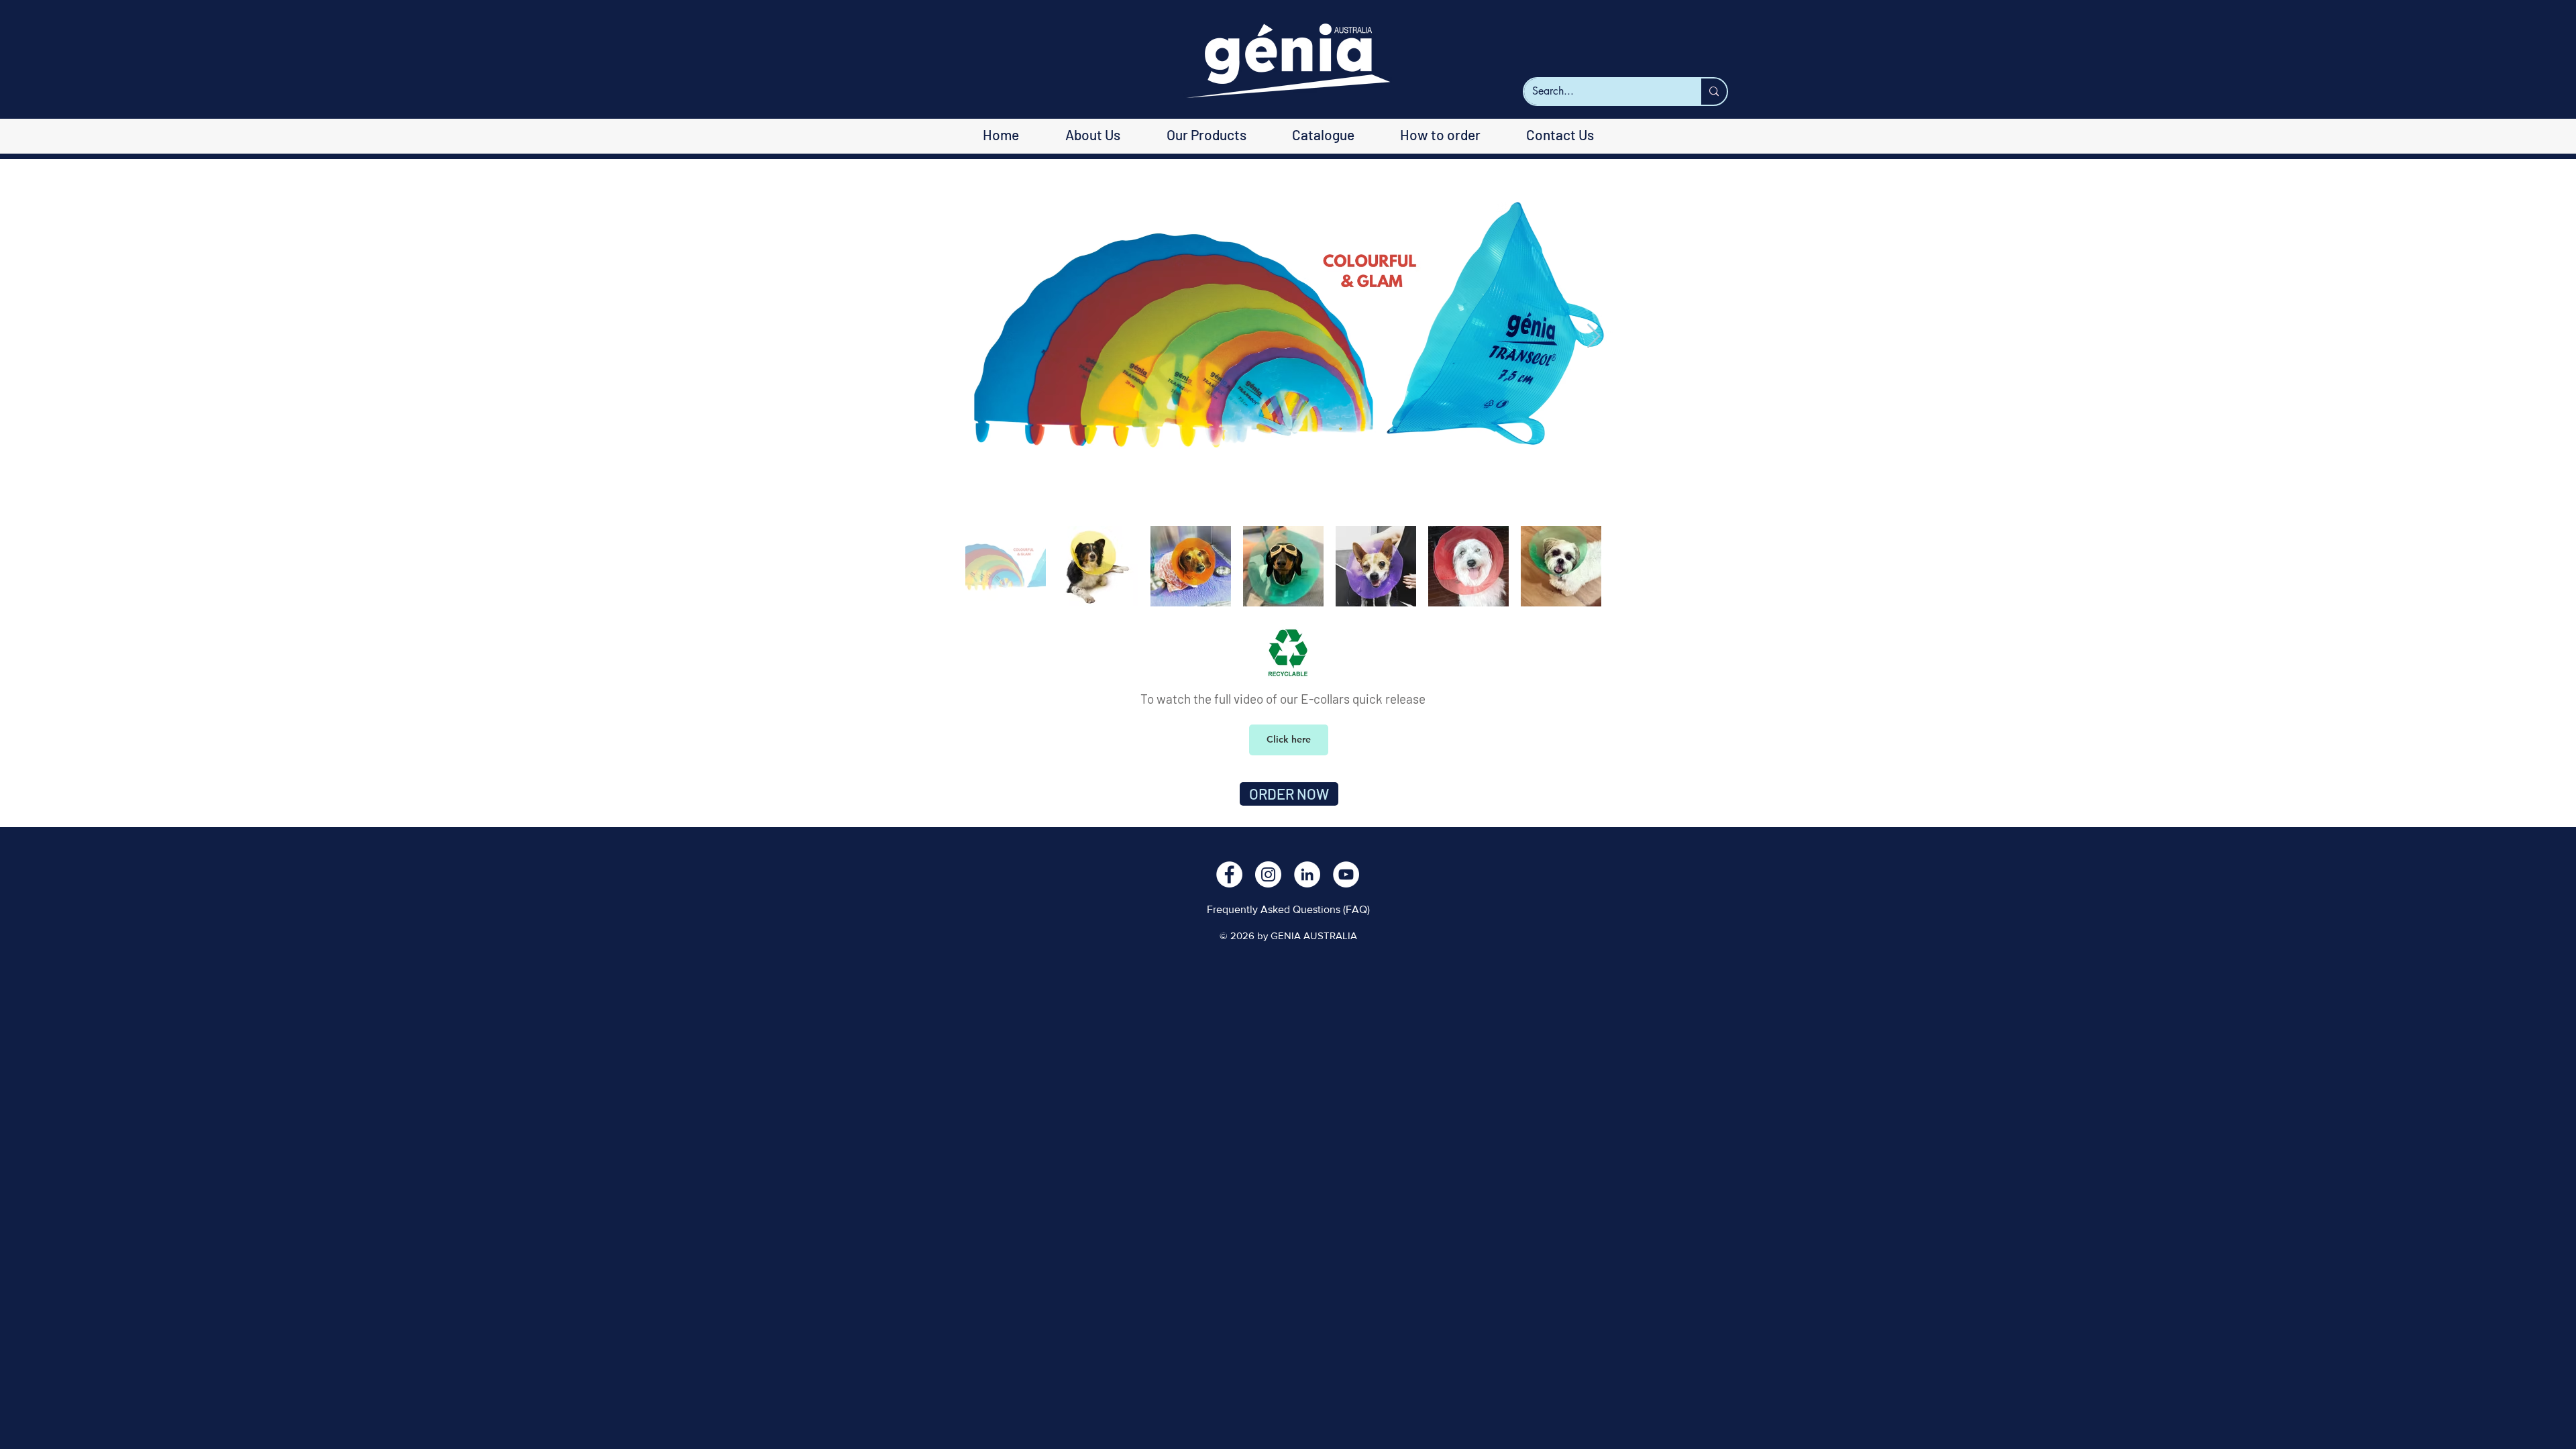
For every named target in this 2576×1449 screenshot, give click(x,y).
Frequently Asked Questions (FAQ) (1288, 909)
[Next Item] (1594, 336)
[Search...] (1713, 92)
